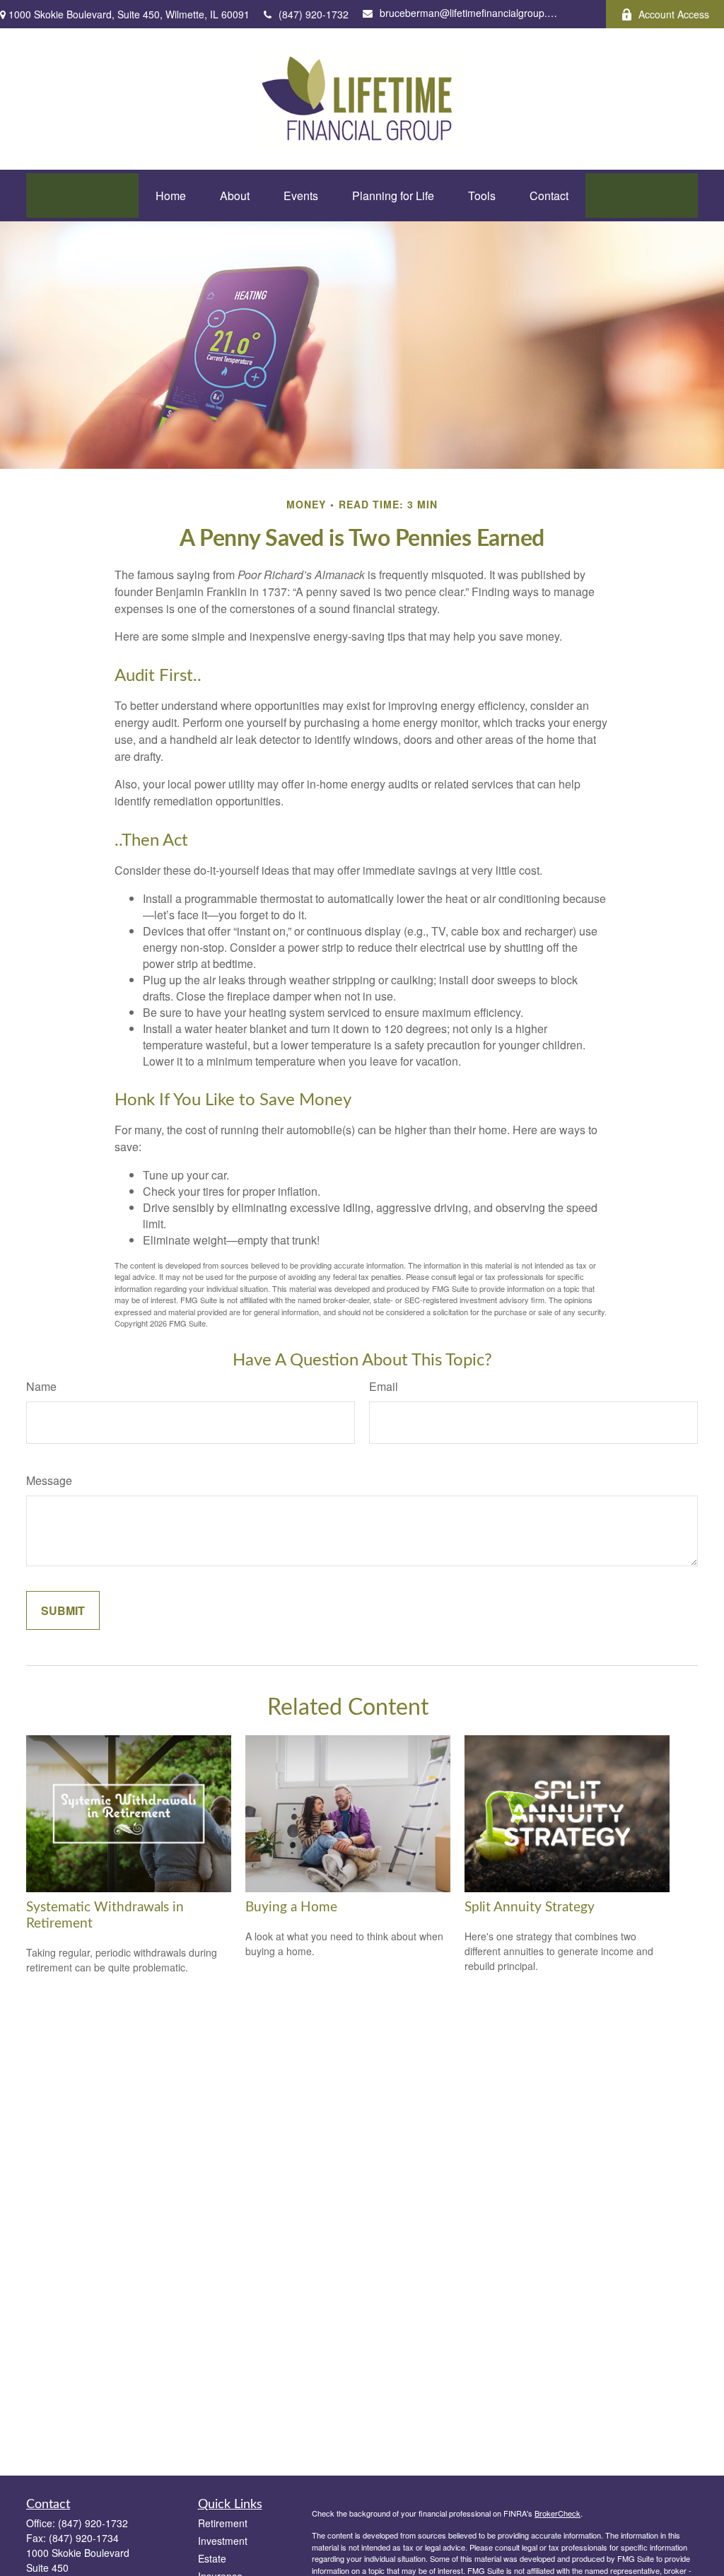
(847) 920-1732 (314, 14)
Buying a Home (291, 1907)
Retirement (223, 2523)
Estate (212, 2558)
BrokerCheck (557, 2513)
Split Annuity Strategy (530, 1907)
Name (41, 1386)
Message (49, 1480)
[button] (171, 196)
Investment (223, 2541)
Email (384, 1386)
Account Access (674, 14)
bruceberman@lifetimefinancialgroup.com (468, 13)
